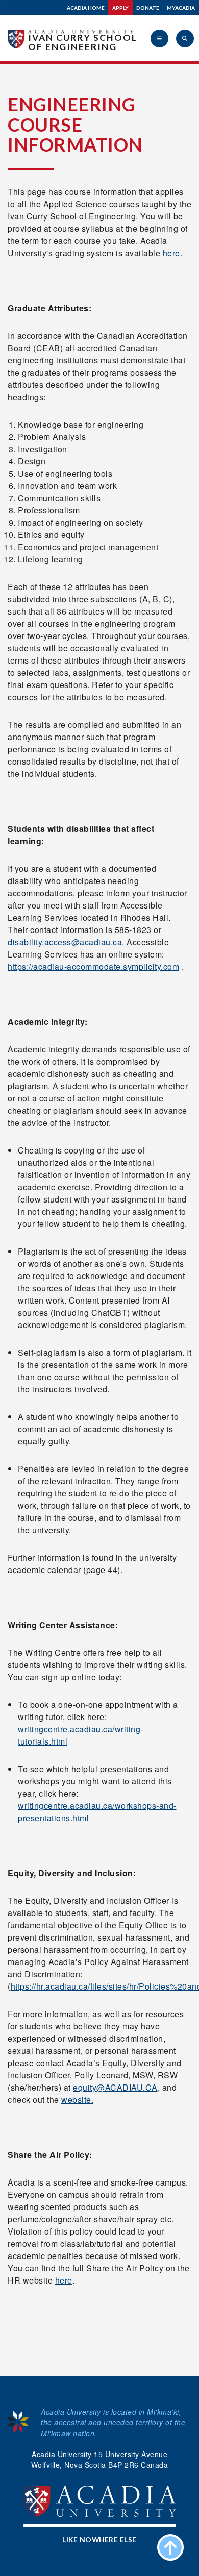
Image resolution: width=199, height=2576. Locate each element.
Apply (120, 8)
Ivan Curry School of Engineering (83, 42)
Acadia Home (86, 8)
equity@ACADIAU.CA (115, 2087)
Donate (148, 8)
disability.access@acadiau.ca (65, 942)
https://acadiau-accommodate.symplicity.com (93, 966)
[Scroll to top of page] (170, 2547)
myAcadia (181, 8)
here (171, 253)
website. (77, 2100)
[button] (159, 39)
